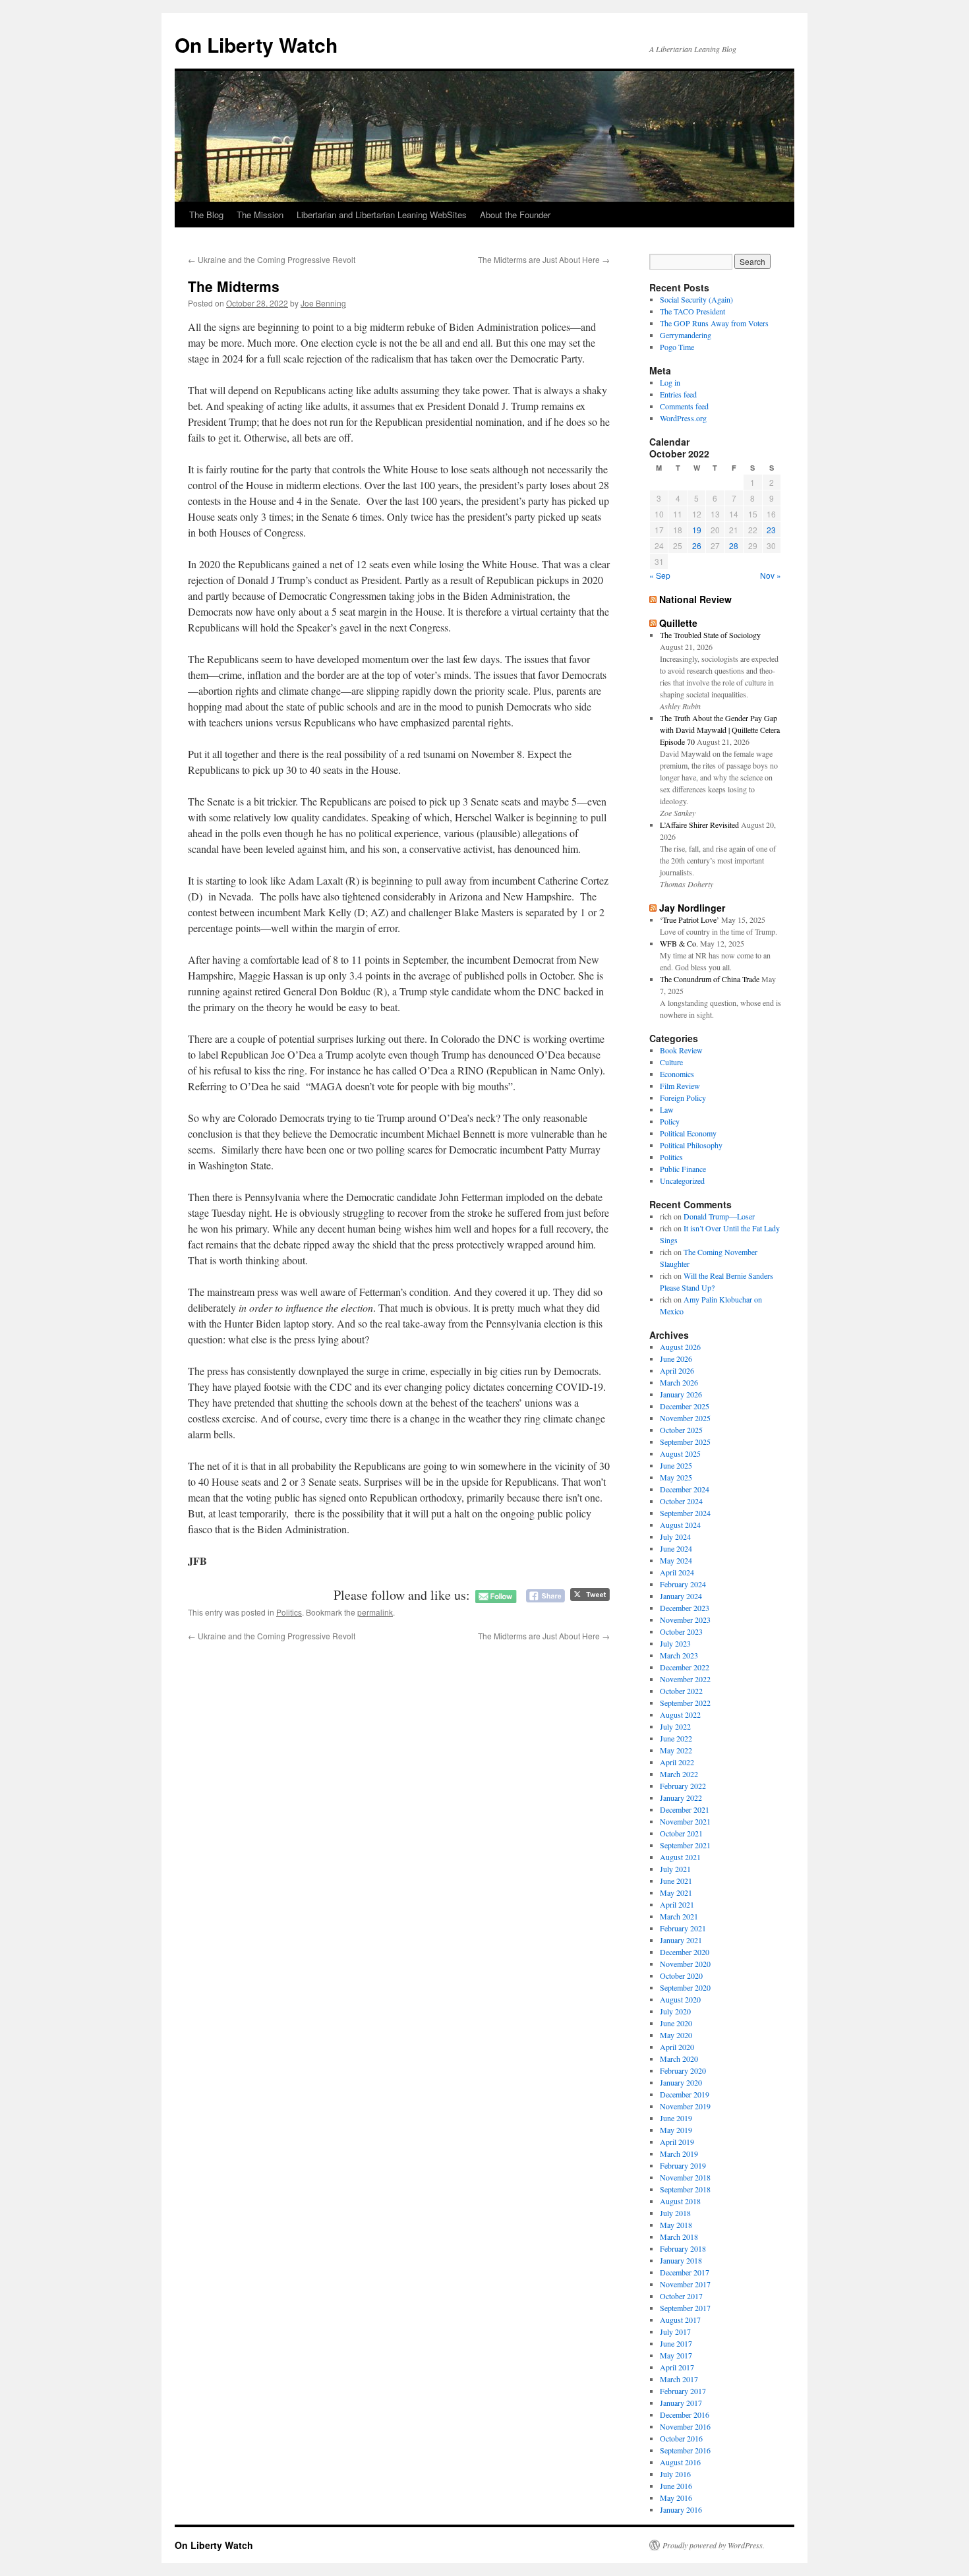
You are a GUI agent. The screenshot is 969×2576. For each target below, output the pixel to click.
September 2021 (685, 1845)
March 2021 (679, 1916)
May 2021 (676, 1892)
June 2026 (676, 1359)
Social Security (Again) (696, 299)
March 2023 (679, 1655)
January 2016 (681, 2509)
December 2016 (685, 2415)
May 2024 (676, 1560)
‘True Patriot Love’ (690, 920)
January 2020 (681, 2082)
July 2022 (675, 1726)
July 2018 (675, 2213)
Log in (670, 382)
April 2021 (677, 1904)
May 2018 (676, 2225)
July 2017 (675, 2331)
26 (697, 545)
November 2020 (685, 1964)
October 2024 (681, 1501)
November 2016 (685, 2426)
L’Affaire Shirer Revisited (699, 825)
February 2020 (683, 2070)
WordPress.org (683, 418)
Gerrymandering (686, 335)
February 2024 (683, 1584)
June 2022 (676, 1738)
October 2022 (681, 1691)
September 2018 (685, 2189)
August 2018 (680, 2201)
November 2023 (685, 1620)
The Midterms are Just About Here (544, 259)
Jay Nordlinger (692, 908)
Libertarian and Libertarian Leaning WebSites (382, 215)
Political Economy (688, 1133)
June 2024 (676, 1548)
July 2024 (675, 1537)
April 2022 (677, 1762)
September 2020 (685, 1987)
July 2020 (675, 2011)
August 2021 (680, 1857)
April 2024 (677, 1572)
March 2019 (679, 2153)
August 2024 (680, 1525)
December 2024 (685, 1489)
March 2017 (679, 2379)
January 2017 (681, 2403)
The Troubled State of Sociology (710, 635)
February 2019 (683, 2165)
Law (667, 1109)
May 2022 (676, 1750)
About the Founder (515, 215)
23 (771, 530)
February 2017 (683, 2391)
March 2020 (679, 2059)
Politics (289, 1612)
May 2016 (676, 2498)
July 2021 (675, 1869)
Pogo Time (677, 347)
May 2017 (676, 2355)
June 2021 (676, 1881)
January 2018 (681, 2260)
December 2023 (685, 1608)
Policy (670, 1121)
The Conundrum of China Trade (710, 979)
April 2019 (677, 2142)
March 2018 (679, 2237)
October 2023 (681, 1631)
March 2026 (679, 1382)
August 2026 (680, 1347)
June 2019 (676, 2118)
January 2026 (681, 1394)
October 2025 (681, 1430)
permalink (375, 1612)
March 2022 (679, 1774)
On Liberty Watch (256, 44)
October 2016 (681, 2438)
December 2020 (685, 1952)
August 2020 (680, 1999)
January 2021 (681, 1940)
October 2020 (681, 1976)
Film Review (680, 1086)
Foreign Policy (683, 1098)
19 (697, 530)
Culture (671, 1062)
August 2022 (680, 1714)
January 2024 (681, 1596)
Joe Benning (323, 303)
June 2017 (676, 2343)
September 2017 (685, 2308)
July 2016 (675, 2474)
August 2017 (680, 2320)
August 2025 (680, 1453)
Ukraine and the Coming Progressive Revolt (272, 259)
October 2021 (681, 1833)
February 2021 (683, 1928)
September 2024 (685, 1513)
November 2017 (685, 2284)
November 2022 (685, 1679)
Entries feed (678, 394)
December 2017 (685, 2272)
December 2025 (685, 1406)
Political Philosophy (691, 1145)
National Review (695, 599)
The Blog (206, 215)
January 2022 (681, 1798)
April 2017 (677, 2367)
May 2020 (676, 2035)
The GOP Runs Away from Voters (714, 323)
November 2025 (685, 1418)
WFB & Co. (679, 943)
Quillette (678, 623)
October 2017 (681, 2296)
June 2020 (676, 2023)
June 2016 (676, 2486)
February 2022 (683, 1786)
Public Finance (683, 1169)
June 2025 (676, 1465)
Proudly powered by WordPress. (714, 2545)
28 (734, 545)
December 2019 (685, 2094)
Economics (677, 1074)
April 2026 (677, 1370)
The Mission (260, 215)
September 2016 (685, 2450)
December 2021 (685, 1809)
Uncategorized (682, 1181)
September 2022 (685, 1703)
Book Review (681, 1050)
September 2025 (685, 1442)
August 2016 (680, 2462)
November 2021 (685, 1821)
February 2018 (683, 2248)
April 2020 (677, 2047)
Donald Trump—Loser (719, 1216)
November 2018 (685, 2177)
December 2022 (685, 1667)
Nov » (771, 575)
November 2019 (685, 2106)
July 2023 (675, 1643)
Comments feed (684, 406)
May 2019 (676, 2130)
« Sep (660, 575)
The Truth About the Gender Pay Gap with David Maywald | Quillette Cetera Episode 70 (720, 730)
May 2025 (676, 1477)
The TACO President (692, 311)
